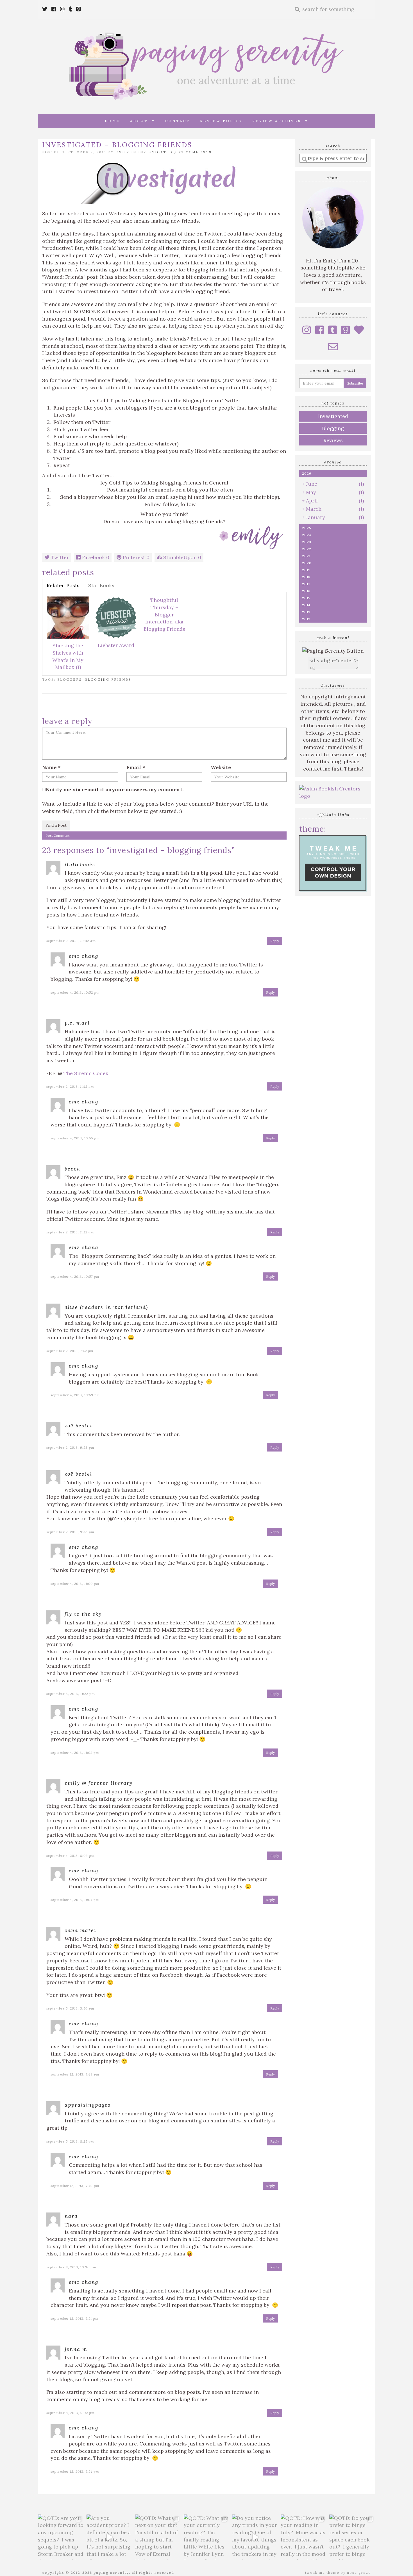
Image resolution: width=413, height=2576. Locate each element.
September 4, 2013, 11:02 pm (75, 1753)
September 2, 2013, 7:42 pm (70, 1351)
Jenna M (76, 2349)
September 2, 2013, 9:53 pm (70, 1447)
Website (221, 767)
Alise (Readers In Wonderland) (106, 1307)
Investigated (155, 152)
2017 (306, 584)
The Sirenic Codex (86, 1073)
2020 (307, 563)
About (141, 121)
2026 (307, 473)
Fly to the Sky (83, 1614)
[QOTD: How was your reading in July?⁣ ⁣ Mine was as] (304, 2537)
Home (113, 121)
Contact (178, 121)
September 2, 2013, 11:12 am (70, 1086)
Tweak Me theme (322, 2572)
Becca (72, 1169)
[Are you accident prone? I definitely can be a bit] (109, 2537)
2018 (306, 577)
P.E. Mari (77, 1023)
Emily (122, 152)
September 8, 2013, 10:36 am (71, 2267)
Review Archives (279, 121)
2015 (306, 598)
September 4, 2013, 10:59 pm (75, 1395)
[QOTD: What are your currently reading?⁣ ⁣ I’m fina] (207, 2537)
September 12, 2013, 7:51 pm (75, 2318)
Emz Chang (84, 956)
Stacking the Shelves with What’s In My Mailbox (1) (68, 656)
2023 (307, 542)
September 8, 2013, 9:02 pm (71, 2413)
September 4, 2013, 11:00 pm (75, 1584)
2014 (306, 605)
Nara (71, 2216)
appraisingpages (88, 2105)
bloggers (70, 680)
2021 (306, 556)
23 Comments (195, 152)
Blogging (333, 428)
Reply (275, 941)
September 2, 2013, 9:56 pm (70, 1532)
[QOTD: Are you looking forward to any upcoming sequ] (61, 2537)
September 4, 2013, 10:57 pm (75, 1276)
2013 (306, 612)
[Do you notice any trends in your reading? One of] (255, 2537)
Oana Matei (80, 1930)
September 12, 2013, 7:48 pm (75, 2074)
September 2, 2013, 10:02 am (71, 941)
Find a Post (56, 825)
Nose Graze (359, 2572)
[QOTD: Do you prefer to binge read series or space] (352, 2537)
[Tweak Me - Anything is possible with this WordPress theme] (333, 863)
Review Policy (221, 121)
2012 (306, 619)
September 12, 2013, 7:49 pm (75, 2186)
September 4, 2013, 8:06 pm (71, 1856)
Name (51, 767)
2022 (307, 549)
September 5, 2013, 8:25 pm (70, 2141)
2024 (307, 535)
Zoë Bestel (78, 1426)
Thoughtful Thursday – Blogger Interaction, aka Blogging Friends (164, 614)
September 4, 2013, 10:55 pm (75, 1138)
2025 (307, 528)
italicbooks (80, 864)
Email (136, 767)
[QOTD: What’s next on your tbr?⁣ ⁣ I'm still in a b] (158, 2537)
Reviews (333, 440)
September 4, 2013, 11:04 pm (75, 1900)
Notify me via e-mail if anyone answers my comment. (115, 789)
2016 (306, 591)
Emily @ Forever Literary (99, 1783)
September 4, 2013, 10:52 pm (75, 992)
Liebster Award (116, 645)
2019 (306, 570)
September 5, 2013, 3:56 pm (70, 2008)
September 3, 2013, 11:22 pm (71, 1694)
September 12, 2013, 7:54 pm (75, 2471)
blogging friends (108, 680)
